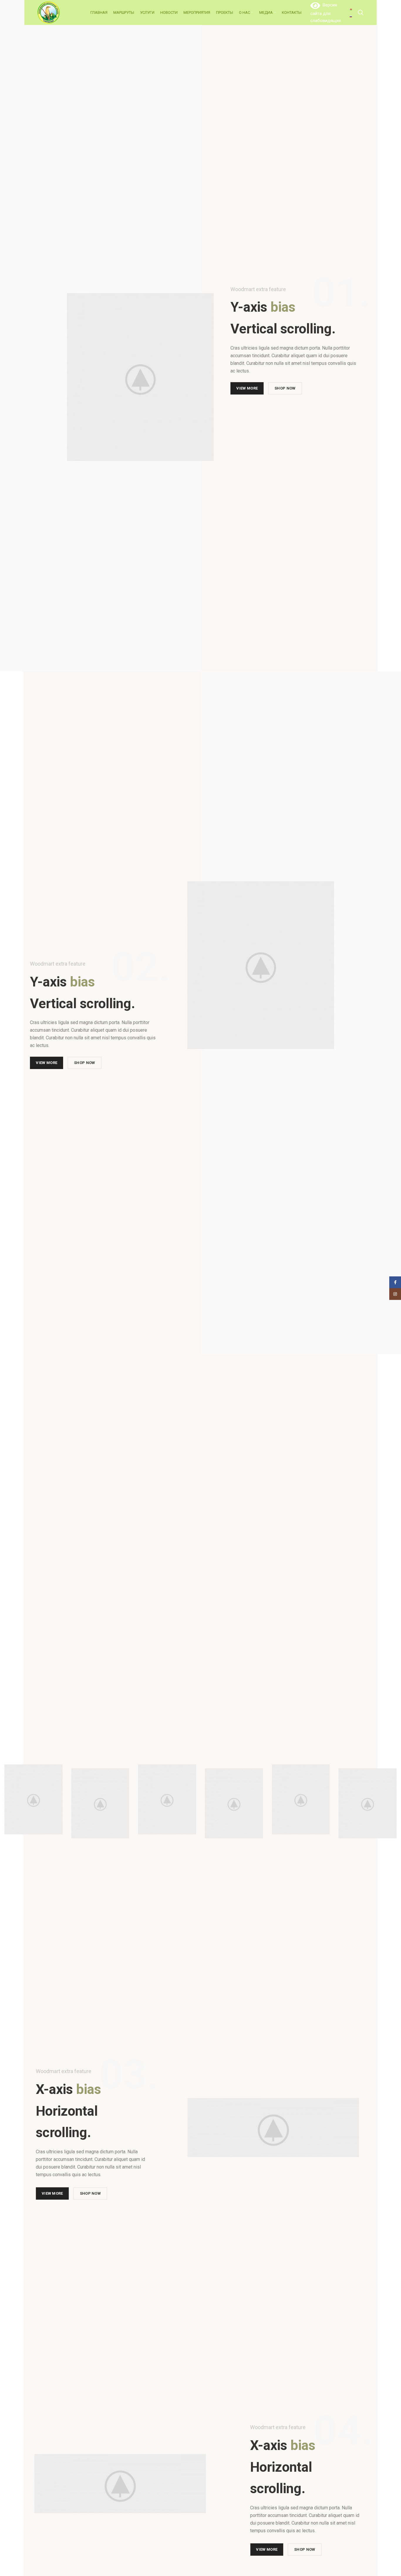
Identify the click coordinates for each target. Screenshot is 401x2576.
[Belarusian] (352, 9)
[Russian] (352, 16)
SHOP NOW (285, 387)
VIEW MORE (247, 387)
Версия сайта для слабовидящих (326, 13)
